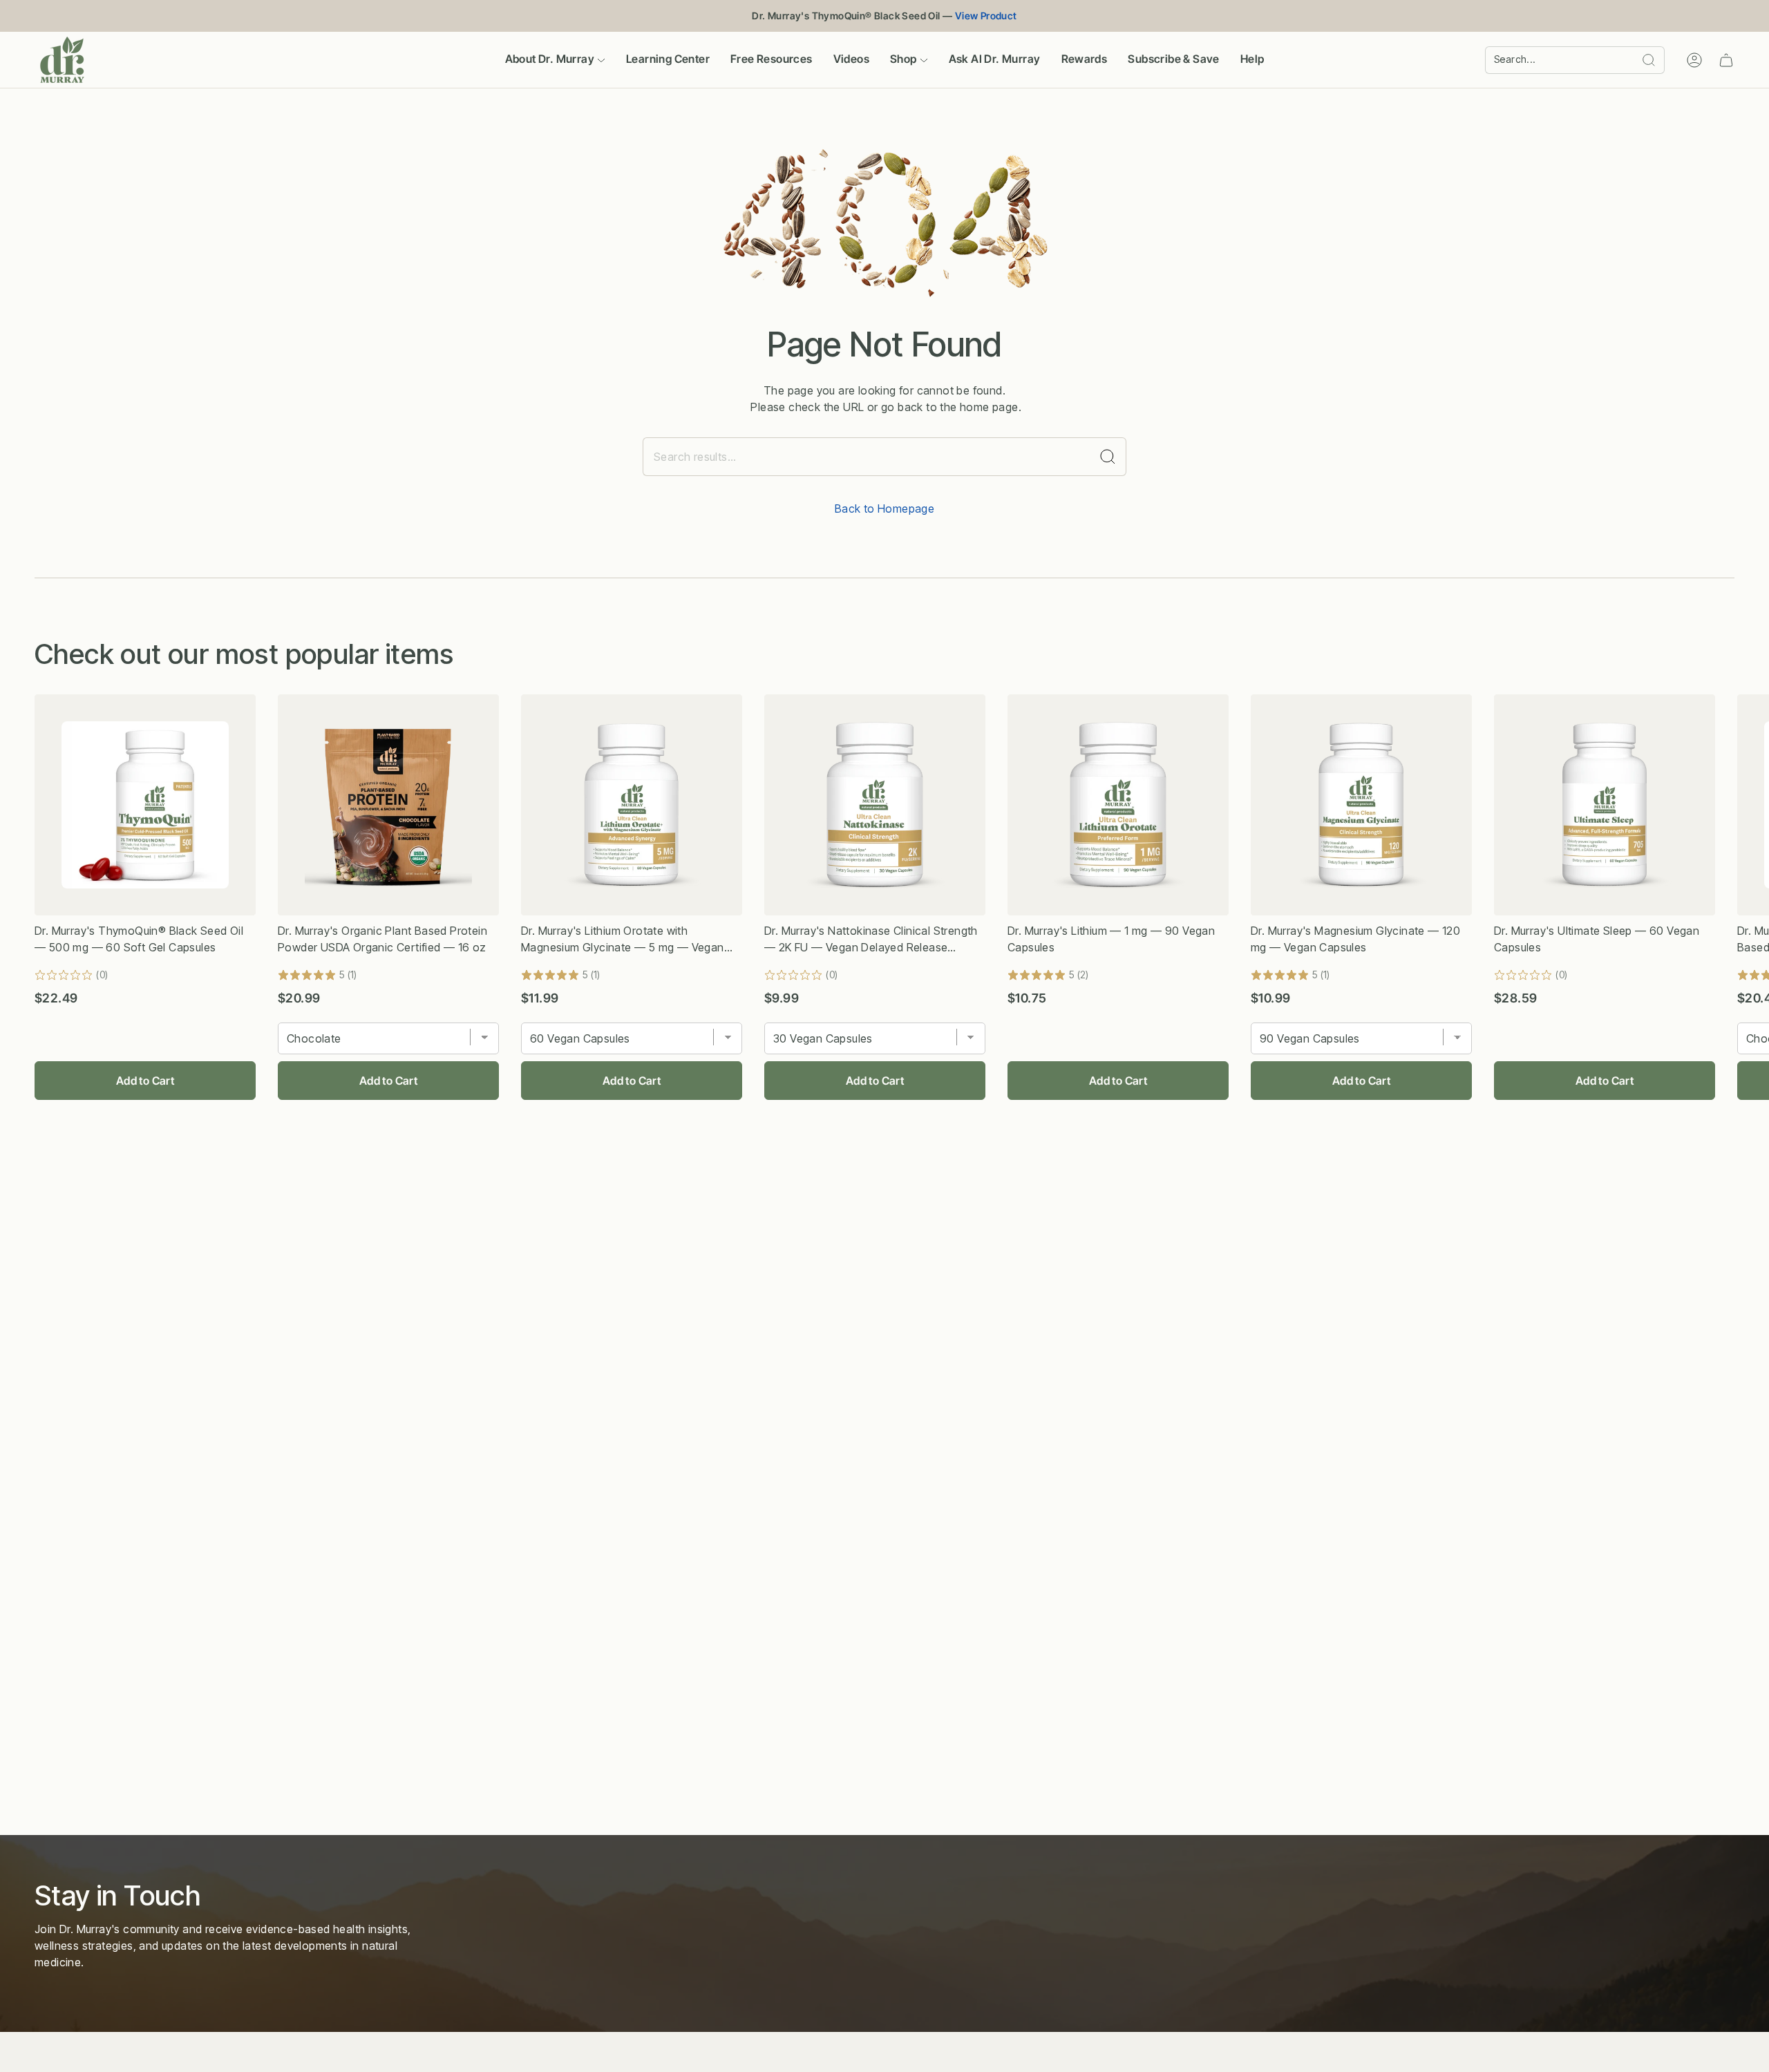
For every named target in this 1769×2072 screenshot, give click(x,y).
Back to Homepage (884, 509)
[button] (555, 60)
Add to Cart (145, 1081)
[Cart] (1726, 60)
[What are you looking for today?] (1108, 457)
